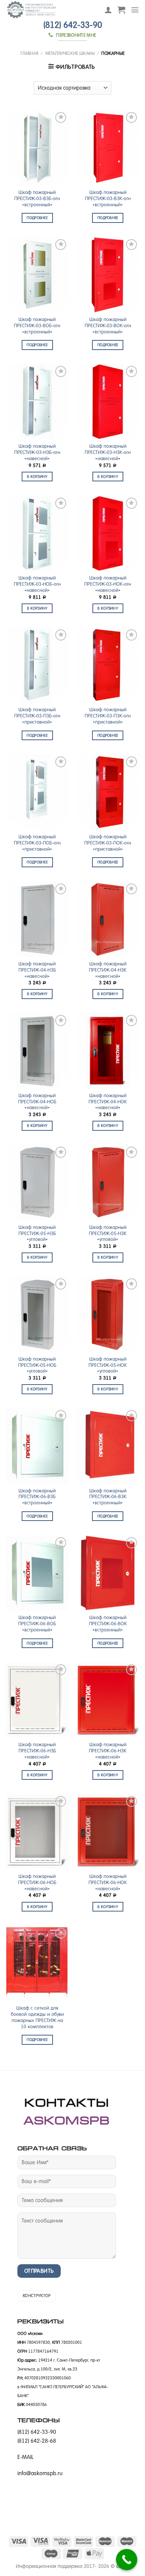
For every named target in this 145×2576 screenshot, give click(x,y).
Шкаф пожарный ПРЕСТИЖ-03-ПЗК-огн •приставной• (108, 716)
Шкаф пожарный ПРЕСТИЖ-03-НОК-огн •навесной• (108, 584)
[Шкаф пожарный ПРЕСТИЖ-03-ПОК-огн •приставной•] (108, 792)
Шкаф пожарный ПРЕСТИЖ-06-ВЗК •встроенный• (108, 1497)
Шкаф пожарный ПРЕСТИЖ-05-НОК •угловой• (108, 1365)
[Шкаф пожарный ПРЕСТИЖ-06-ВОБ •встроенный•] (37, 1573)
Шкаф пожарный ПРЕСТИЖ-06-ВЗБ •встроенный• (37, 1497)
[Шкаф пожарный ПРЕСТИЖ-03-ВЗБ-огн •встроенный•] (37, 148)
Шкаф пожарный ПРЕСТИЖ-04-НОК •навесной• (108, 1102)
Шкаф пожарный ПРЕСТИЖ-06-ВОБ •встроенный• (37, 1624)
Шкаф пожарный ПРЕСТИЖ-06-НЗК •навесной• (108, 1751)
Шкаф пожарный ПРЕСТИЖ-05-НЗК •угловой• (108, 1234)
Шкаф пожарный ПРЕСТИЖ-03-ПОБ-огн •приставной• (37, 843)
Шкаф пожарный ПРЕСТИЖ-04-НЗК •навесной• (108, 970)
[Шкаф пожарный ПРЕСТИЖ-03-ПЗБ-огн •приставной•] (37, 665)
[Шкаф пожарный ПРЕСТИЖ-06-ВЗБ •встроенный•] (37, 1446)
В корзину (37, 477)
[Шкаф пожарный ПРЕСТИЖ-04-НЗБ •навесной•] (37, 919)
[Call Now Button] (127, 2560)
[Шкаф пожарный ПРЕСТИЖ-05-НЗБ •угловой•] (37, 1182)
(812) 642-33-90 (73, 25)
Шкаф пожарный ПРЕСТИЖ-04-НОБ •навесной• (37, 1102)
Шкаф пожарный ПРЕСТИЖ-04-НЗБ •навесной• (37, 970)
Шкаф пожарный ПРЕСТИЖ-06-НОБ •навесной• (37, 1883)
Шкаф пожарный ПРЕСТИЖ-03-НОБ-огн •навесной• (37, 584)
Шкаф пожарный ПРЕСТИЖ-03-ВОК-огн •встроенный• (108, 326)
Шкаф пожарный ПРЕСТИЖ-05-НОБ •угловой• (37, 1365)
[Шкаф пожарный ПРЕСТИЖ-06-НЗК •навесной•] (108, 1700)
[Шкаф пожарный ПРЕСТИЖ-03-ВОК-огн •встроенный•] (108, 275)
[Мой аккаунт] (108, 10)
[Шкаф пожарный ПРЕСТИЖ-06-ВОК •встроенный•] (108, 1573)
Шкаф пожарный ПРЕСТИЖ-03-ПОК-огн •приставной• (108, 843)
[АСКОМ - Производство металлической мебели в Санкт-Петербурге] (49, 10)
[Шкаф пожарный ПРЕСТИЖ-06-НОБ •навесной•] (37, 1832)
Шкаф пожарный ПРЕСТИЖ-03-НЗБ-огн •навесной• (37, 452)
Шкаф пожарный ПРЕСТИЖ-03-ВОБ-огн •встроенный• (37, 326)
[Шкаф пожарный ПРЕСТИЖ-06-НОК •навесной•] (108, 1832)
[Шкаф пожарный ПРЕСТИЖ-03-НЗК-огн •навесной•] (108, 402)
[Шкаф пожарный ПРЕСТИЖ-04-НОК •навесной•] (108, 1051)
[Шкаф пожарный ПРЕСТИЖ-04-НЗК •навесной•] (108, 919)
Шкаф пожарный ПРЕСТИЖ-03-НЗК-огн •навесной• (108, 452)
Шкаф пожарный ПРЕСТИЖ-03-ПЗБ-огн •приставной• (37, 716)
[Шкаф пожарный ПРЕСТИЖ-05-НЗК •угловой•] (108, 1182)
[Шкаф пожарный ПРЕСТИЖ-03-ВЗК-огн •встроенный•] (108, 148)
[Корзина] (121, 10)
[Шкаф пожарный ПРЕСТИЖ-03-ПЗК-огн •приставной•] (108, 665)
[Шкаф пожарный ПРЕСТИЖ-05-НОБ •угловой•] (37, 1314)
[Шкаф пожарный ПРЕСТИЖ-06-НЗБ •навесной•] (37, 1700)
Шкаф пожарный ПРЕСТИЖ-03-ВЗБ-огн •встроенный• (37, 199)
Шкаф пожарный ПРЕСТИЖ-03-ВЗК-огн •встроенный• (108, 199)
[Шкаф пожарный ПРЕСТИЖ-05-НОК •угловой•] (108, 1314)
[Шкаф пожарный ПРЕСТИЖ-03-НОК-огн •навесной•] (108, 533)
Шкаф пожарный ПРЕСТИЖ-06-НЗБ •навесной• (37, 1751)
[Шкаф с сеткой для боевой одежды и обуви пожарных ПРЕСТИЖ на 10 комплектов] (37, 1963)
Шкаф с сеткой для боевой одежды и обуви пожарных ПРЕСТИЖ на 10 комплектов (37, 2017)
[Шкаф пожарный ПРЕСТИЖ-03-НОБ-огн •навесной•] (37, 533)
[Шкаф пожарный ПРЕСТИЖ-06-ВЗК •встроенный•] (108, 1446)
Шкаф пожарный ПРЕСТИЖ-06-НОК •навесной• (108, 1883)
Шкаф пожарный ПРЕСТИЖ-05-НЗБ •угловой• (37, 1234)
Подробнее (37, 218)
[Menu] (135, 10)
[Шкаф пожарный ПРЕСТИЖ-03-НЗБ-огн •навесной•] (37, 402)
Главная (29, 53)
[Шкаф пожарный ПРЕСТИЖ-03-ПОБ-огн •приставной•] (37, 792)
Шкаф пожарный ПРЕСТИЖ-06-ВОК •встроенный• (108, 1624)
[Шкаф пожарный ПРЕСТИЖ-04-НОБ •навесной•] (37, 1051)
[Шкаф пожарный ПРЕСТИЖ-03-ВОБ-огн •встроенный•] (37, 275)
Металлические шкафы (70, 53)
